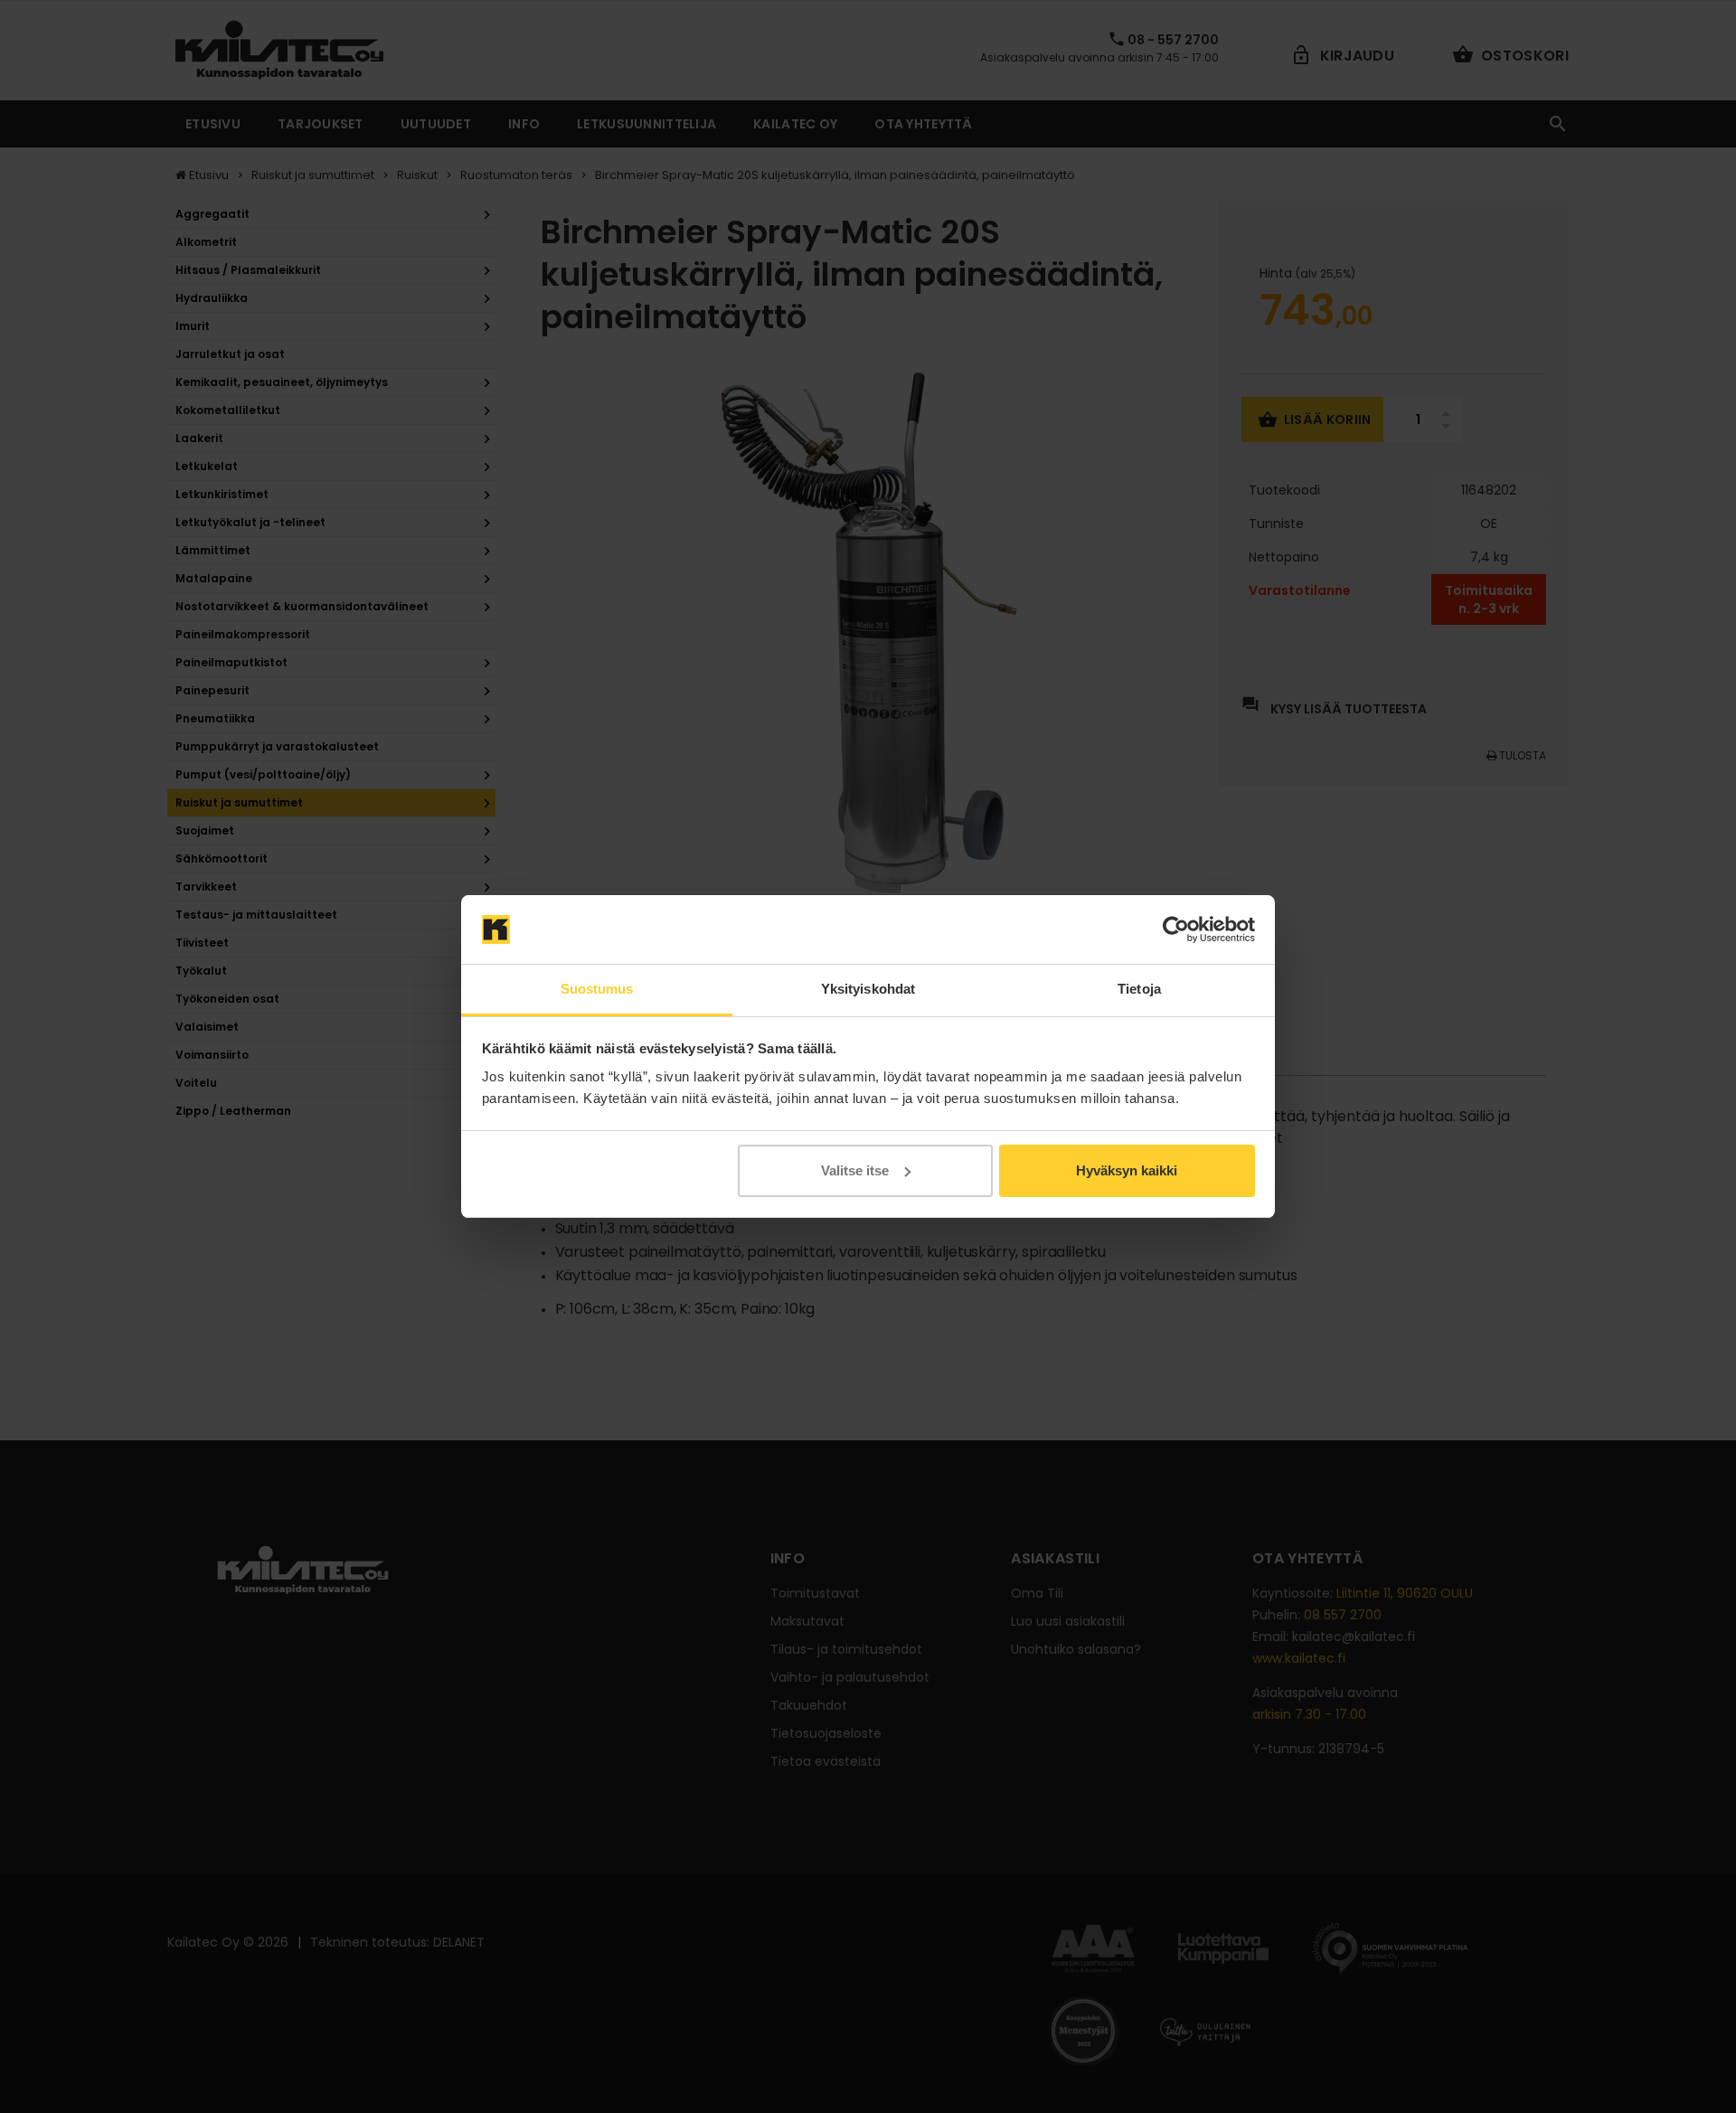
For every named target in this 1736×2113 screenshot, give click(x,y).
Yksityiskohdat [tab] (868, 989)
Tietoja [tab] (1139, 989)
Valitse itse (855, 1170)
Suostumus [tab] (597, 989)
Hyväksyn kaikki (1127, 1170)
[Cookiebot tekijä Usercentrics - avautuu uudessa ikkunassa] (1176, 929)
